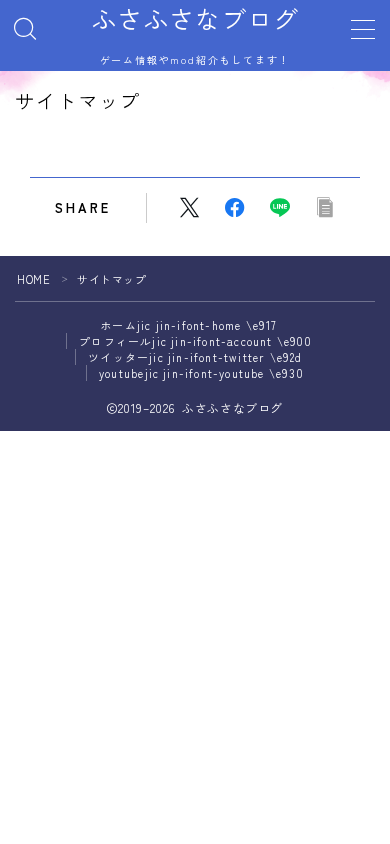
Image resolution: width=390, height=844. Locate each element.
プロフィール (195, 341)
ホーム (188, 325)
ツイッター (195, 357)
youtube (201, 373)
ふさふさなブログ (195, 19)
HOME (33, 279)
